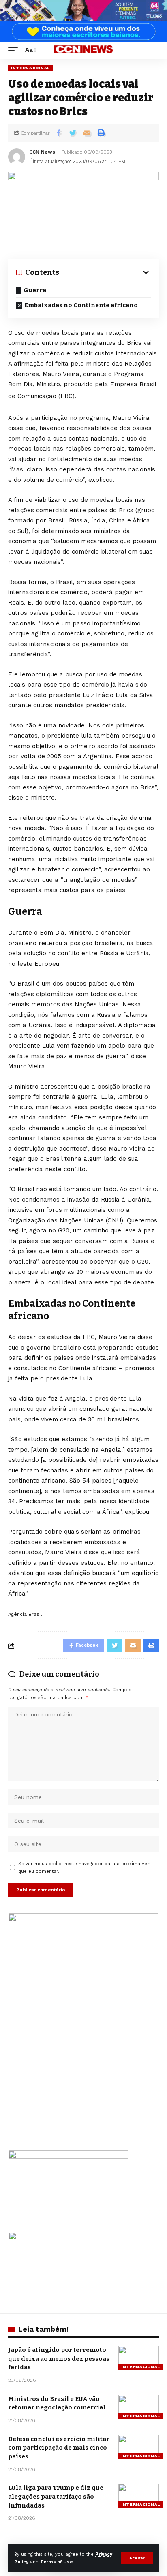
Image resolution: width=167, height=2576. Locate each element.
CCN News (42, 152)
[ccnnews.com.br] (84, 50)
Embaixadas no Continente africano (81, 305)
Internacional (30, 68)
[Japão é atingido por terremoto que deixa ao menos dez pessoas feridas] (139, 2358)
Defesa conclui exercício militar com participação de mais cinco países (59, 2448)
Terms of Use (56, 2562)
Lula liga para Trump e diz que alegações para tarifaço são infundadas (56, 2497)
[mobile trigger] (15, 50)
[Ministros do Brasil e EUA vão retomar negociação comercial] (139, 2407)
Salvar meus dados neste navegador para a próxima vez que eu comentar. (84, 1868)
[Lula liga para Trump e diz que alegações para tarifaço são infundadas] (139, 2496)
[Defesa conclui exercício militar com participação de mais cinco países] (139, 2447)
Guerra (35, 290)
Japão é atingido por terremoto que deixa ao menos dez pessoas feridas (59, 2359)
